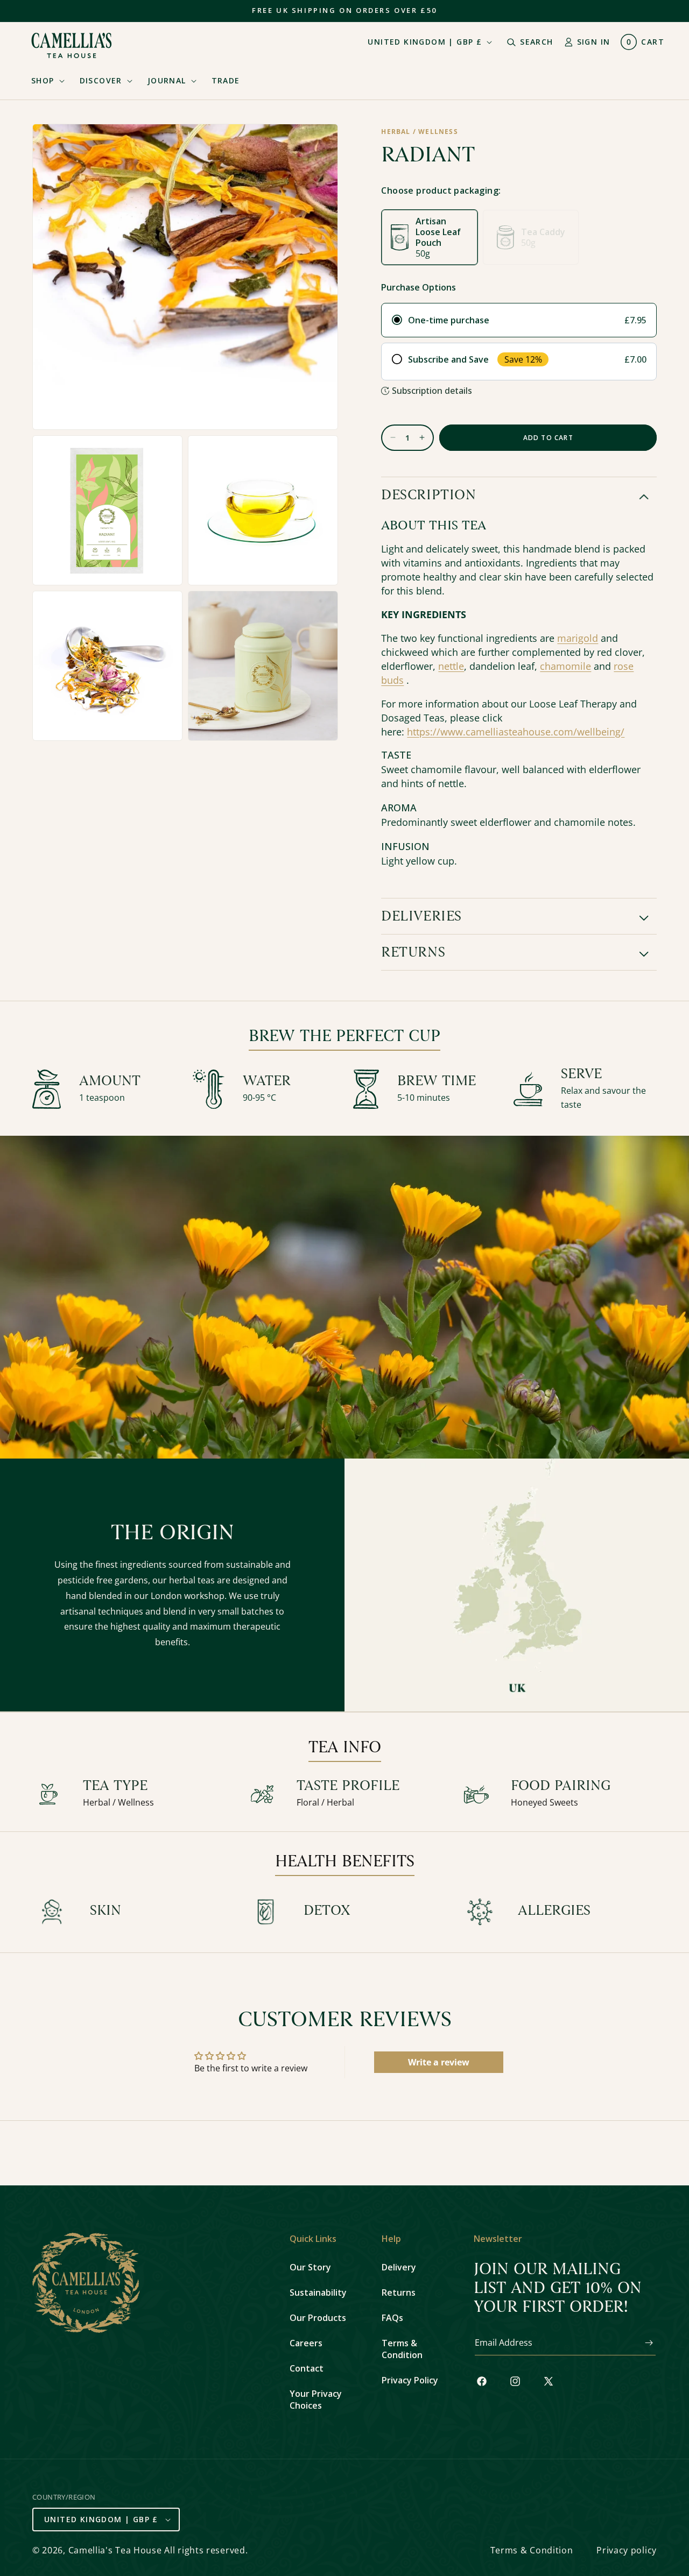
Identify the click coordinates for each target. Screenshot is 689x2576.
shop (43, 80)
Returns (399, 2292)
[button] (45, 81)
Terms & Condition (402, 2349)
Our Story (310, 2267)
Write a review (439, 2062)
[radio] (519, 320)
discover (101, 80)
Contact (307, 2368)
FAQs (392, 2318)
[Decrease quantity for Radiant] (389, 438)
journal (167, 80)
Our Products (318, 2318)
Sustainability (318, 2292)
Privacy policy (627, 2550)
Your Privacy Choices (316, 2400)
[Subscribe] (644, 2343)
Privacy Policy (410, 2380)
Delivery (399, 2267)
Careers (306, 2343)
